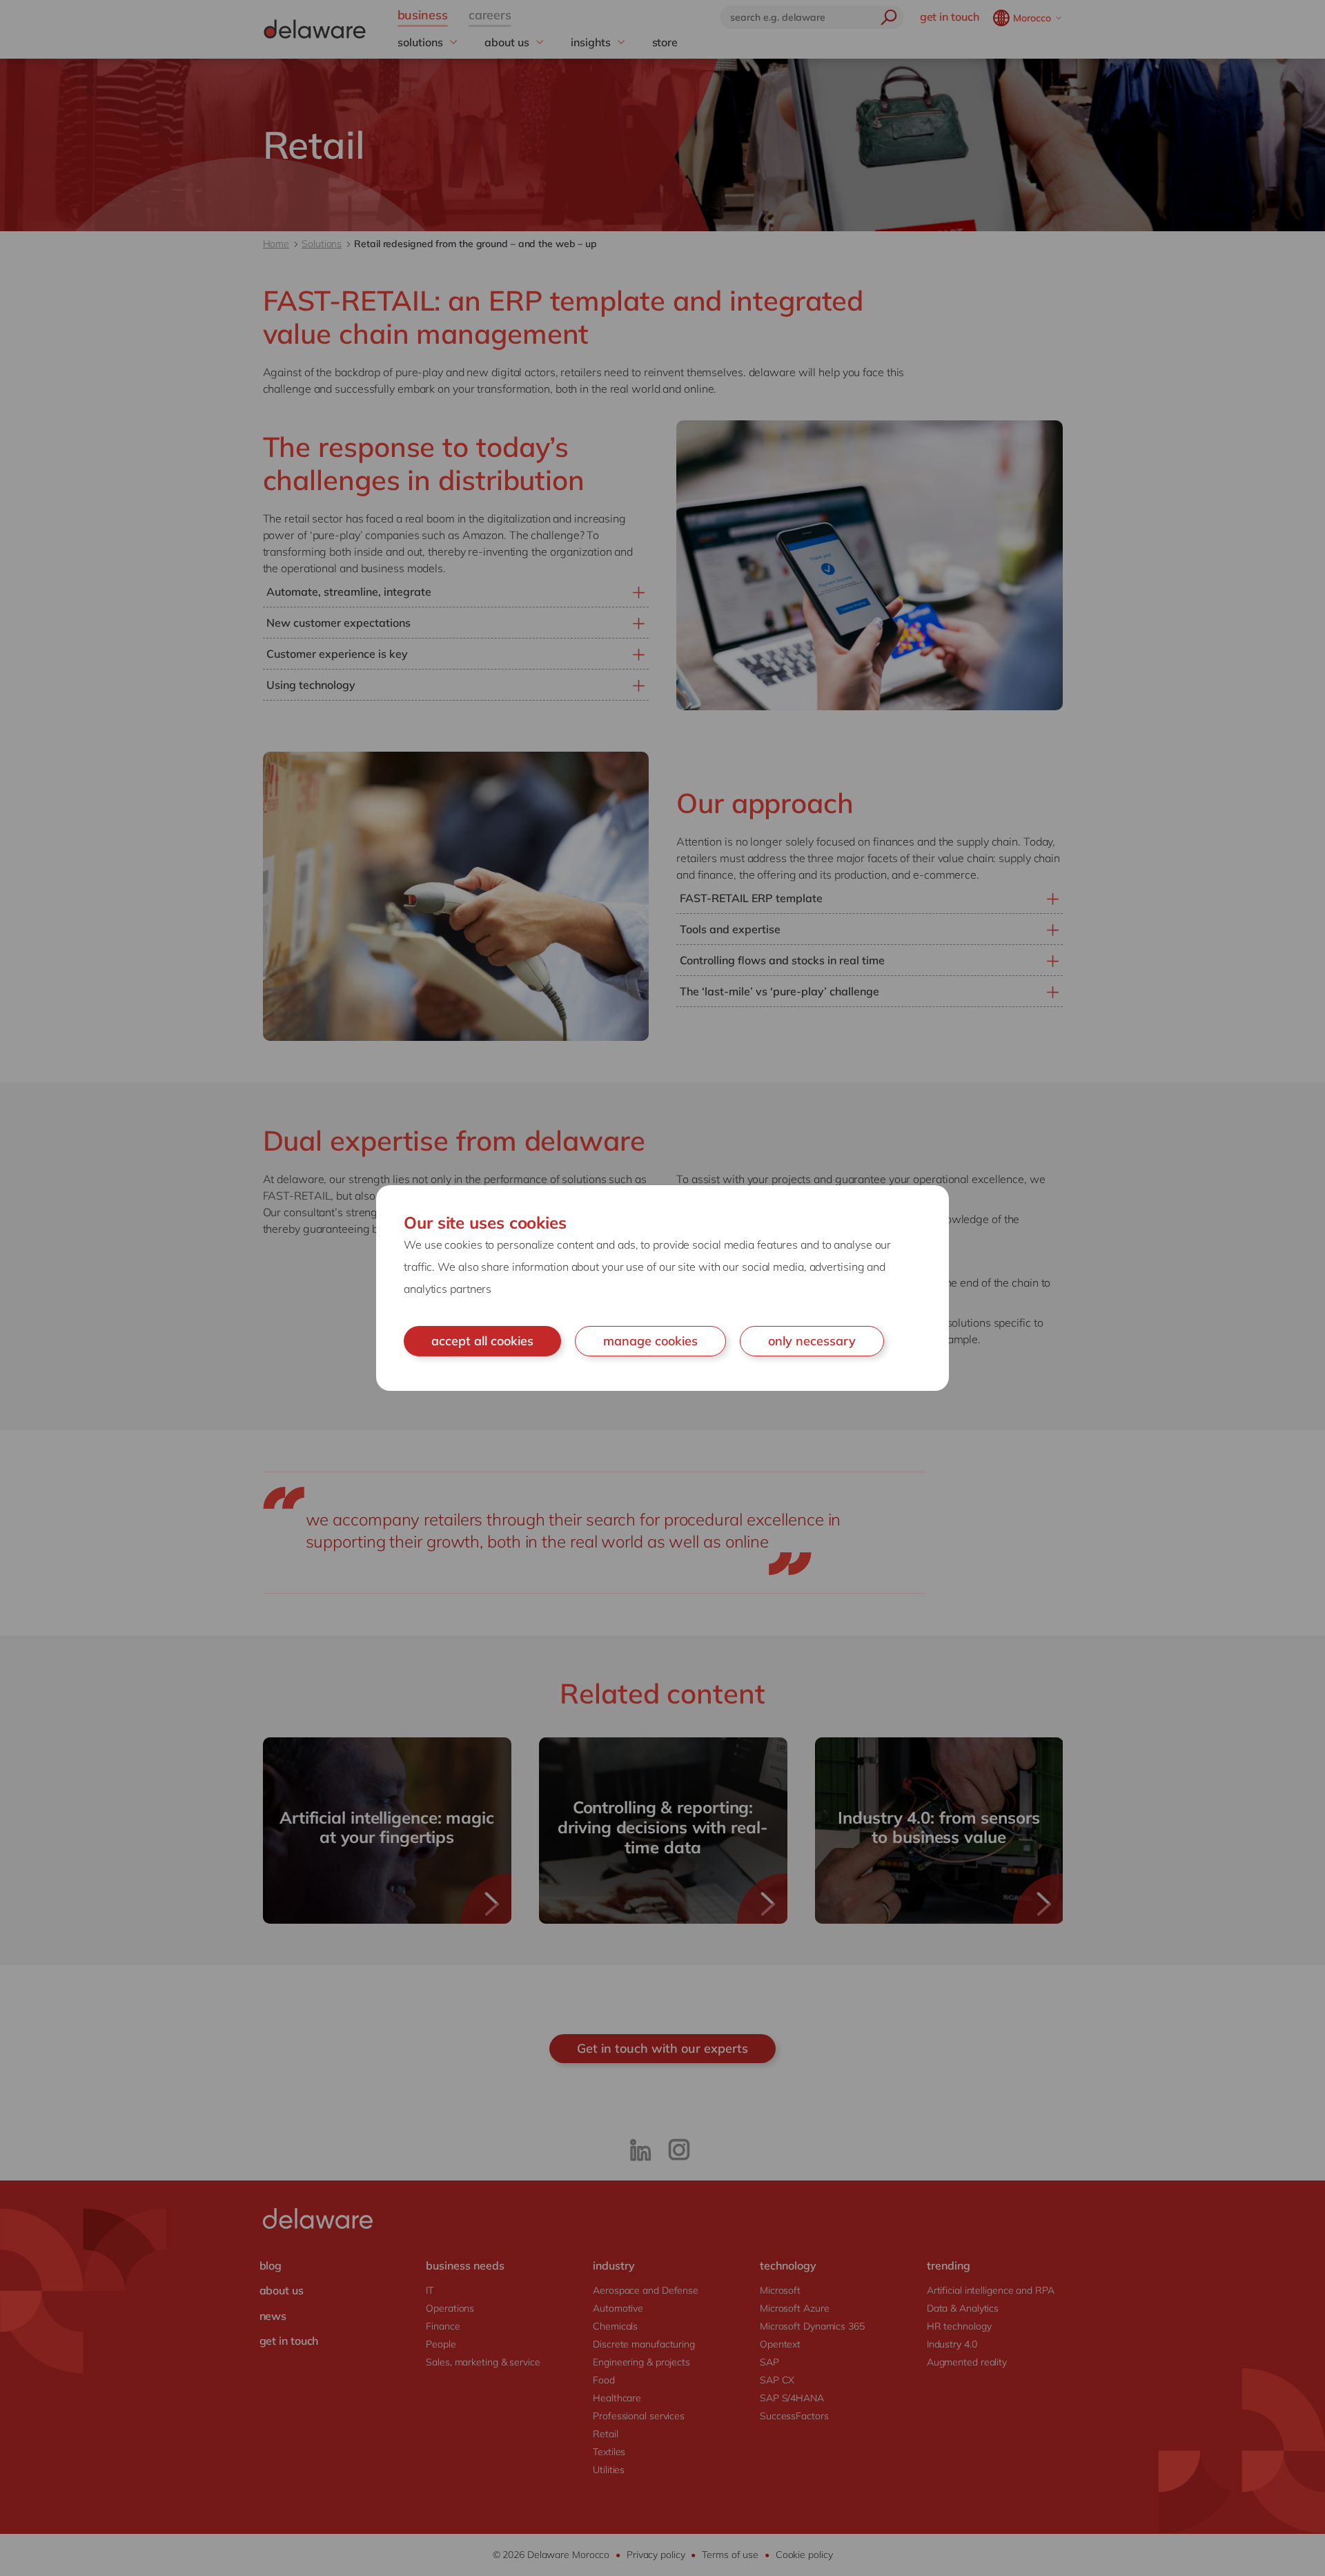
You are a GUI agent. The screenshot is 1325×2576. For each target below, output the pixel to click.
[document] (662, 1288)
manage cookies (650, 1341)
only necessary (812, 1341)
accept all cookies (482, 1341)
